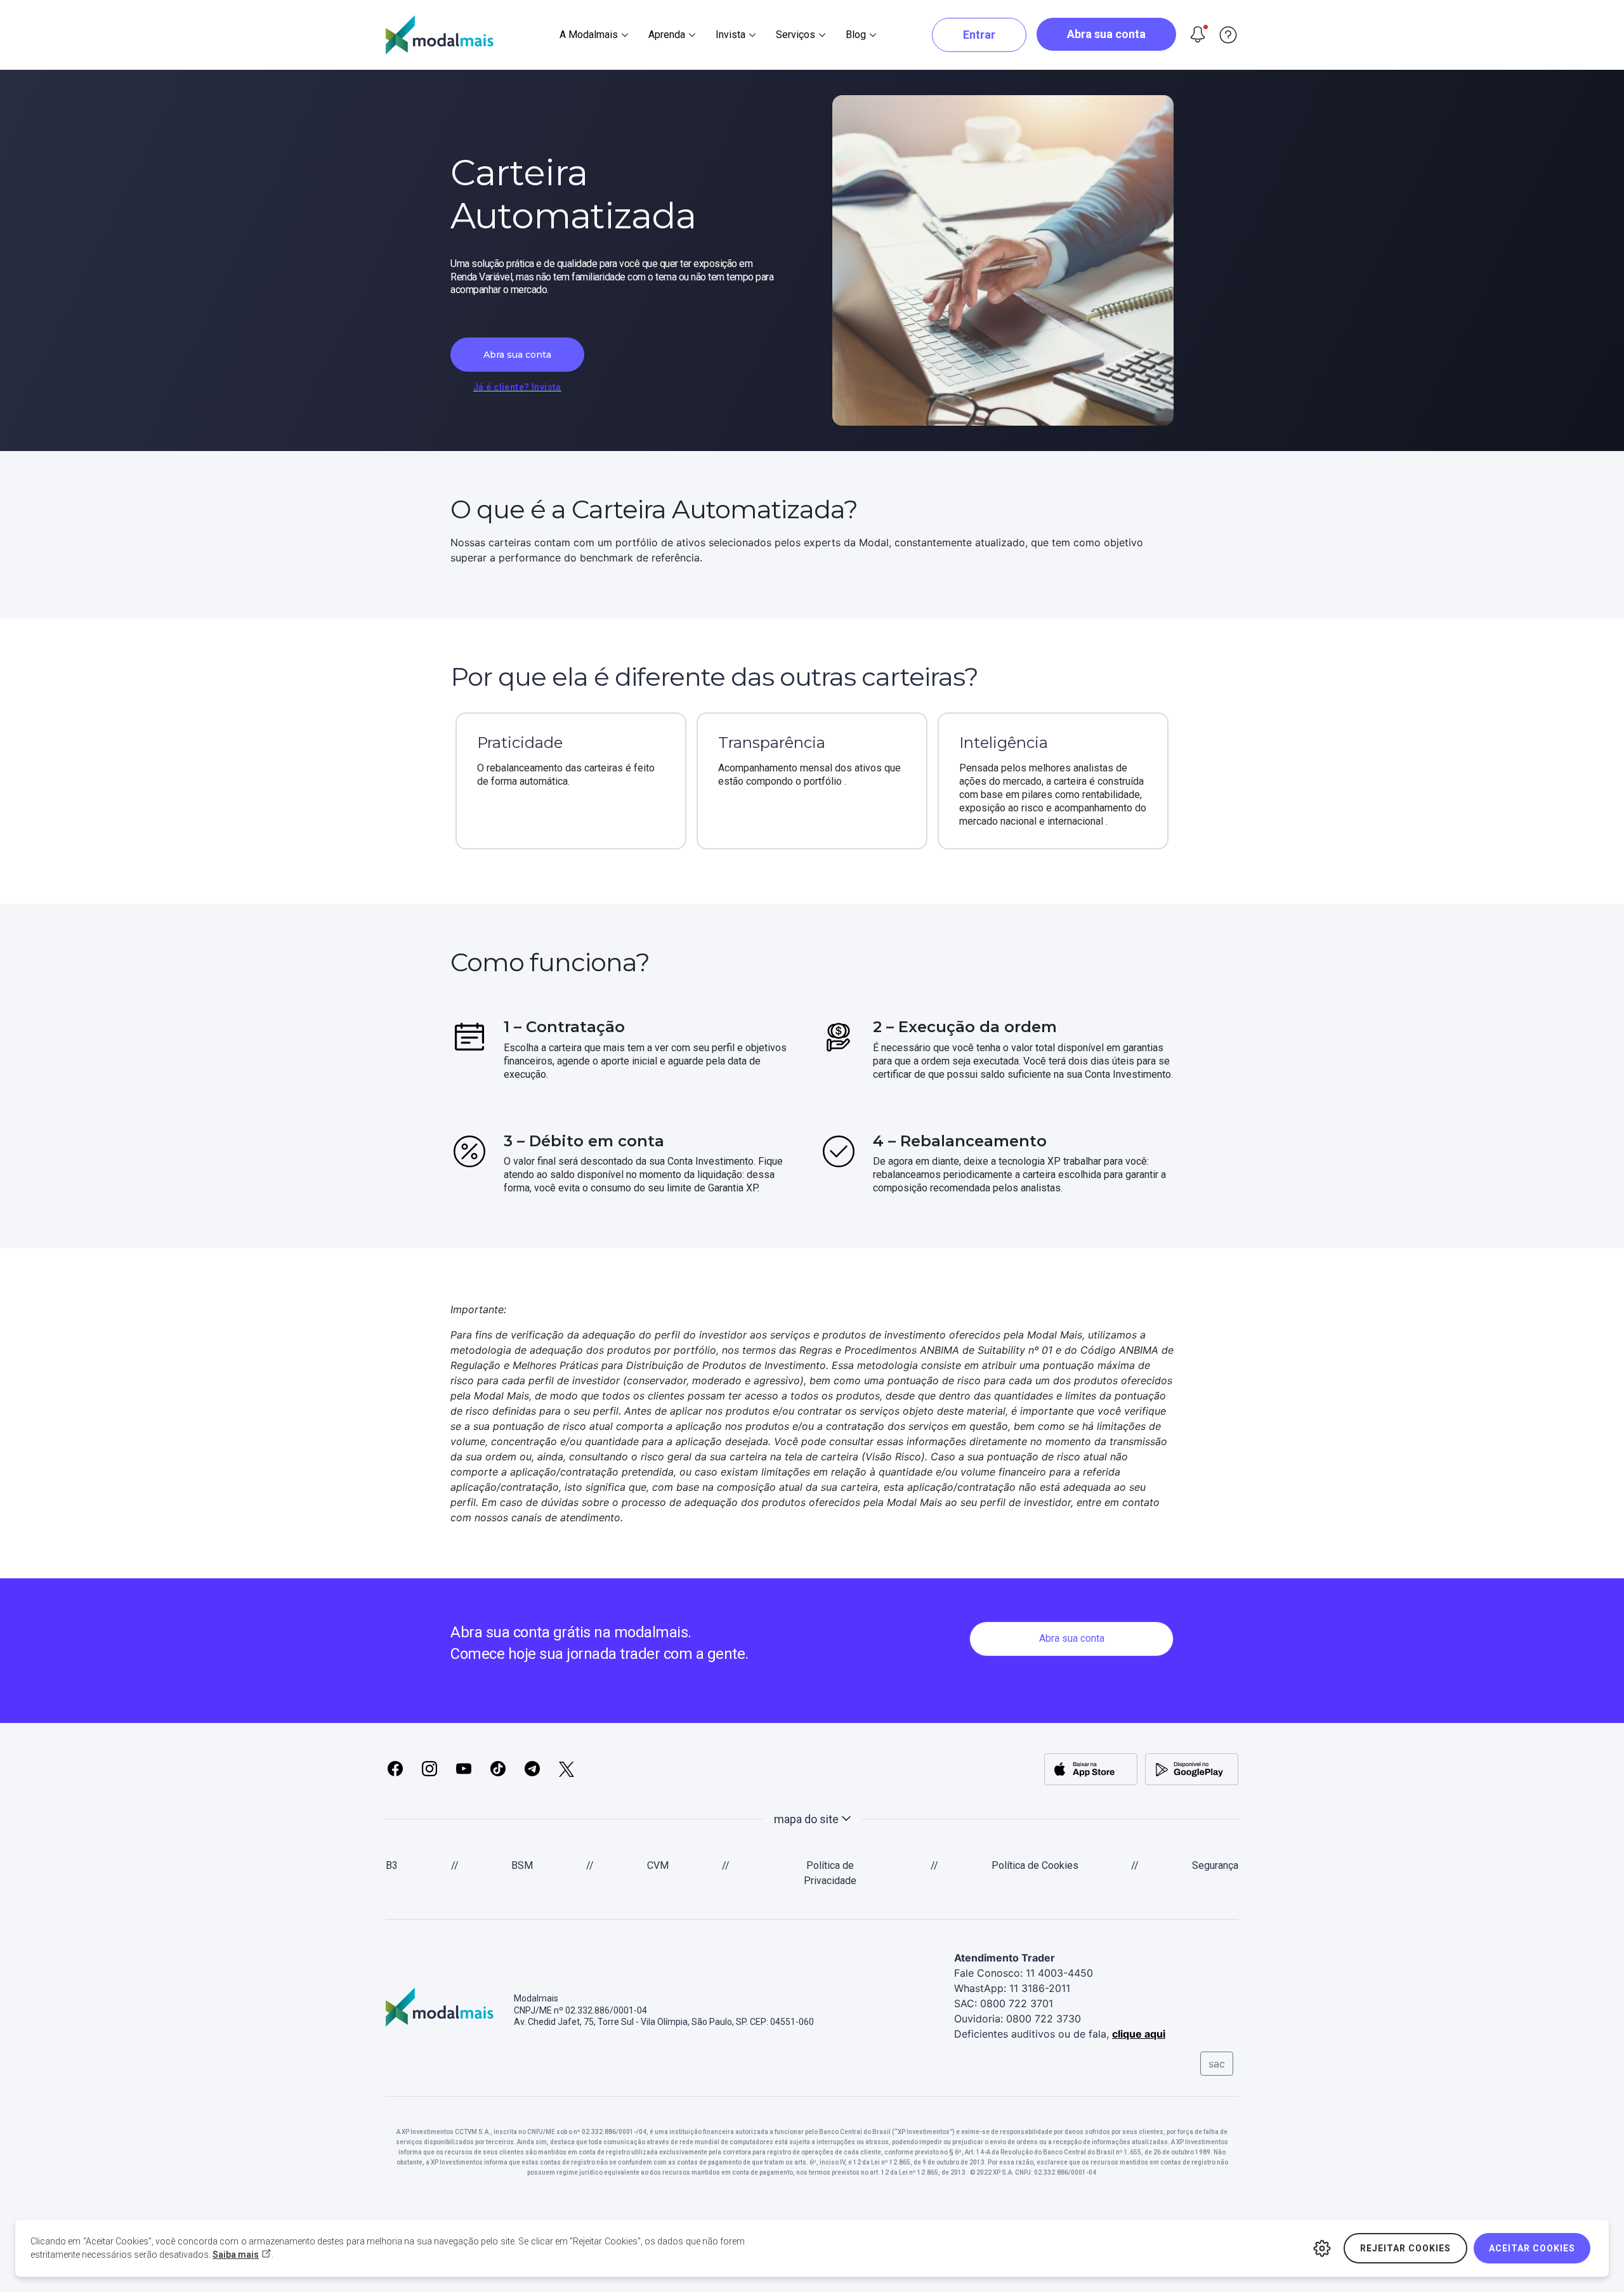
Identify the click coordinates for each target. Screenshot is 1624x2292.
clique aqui (1139, 2034)
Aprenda (667, 35)
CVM (658, 1865)
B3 (392, 1865)
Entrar (979, 35)
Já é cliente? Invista (517, 387)
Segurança (1215, 1865)
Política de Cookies (1035, 1865)
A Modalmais (589, 35)
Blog (856, 35)
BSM (522, 1865)
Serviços (796, 35)
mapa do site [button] (806, 1819)
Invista (730, 35)
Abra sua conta (1106, 34)
